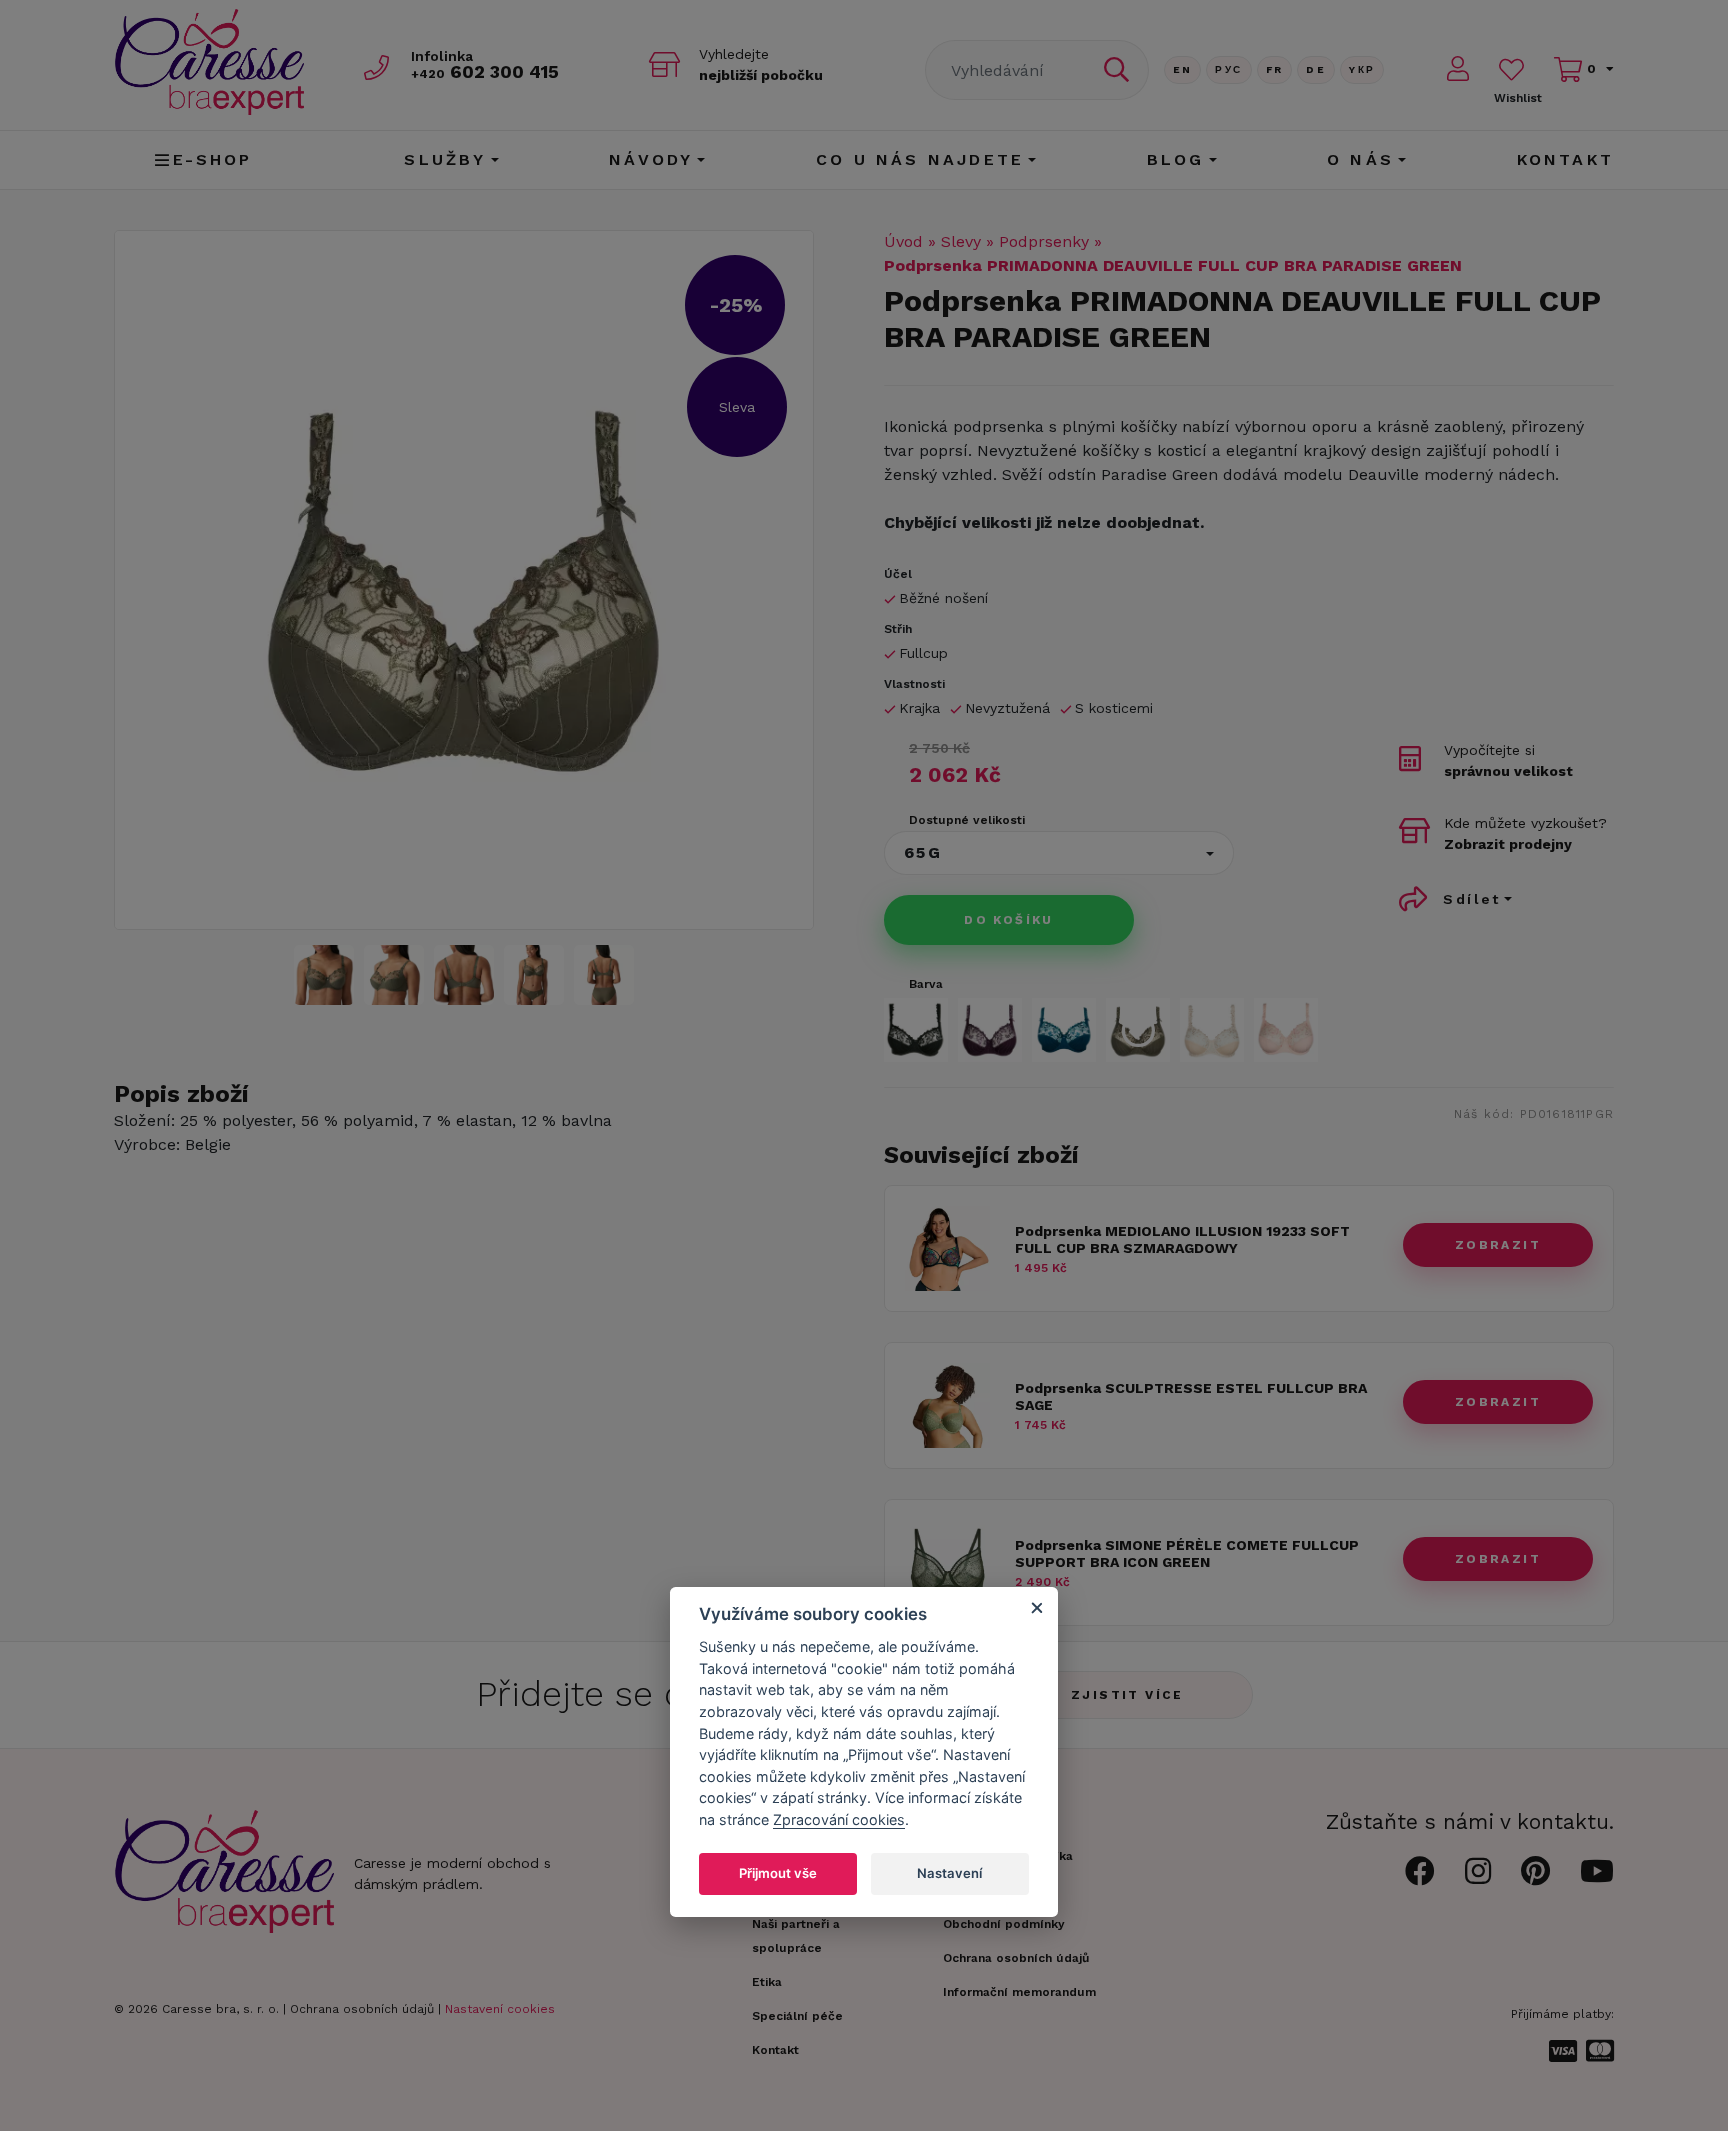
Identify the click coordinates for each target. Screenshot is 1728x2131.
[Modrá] (1064, 1030)
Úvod (903, 241)
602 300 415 (485, 71)
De (1316, 69)
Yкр (1362, 69)
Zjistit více (1127, 1695)
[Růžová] (1286, 1030)
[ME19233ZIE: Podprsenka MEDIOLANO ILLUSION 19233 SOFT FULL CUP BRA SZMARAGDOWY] (947, 1285)
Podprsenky (1044, 241)
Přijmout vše (778, 1874)
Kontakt (1565, 159)
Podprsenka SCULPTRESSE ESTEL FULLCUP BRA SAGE (1191, 1396)
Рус (1228, 69)
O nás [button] (1360, 159)
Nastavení (949, 1874)
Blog (1176, 159)
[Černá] (916, 1030)
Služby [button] (445, 159)
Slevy (961, 241)
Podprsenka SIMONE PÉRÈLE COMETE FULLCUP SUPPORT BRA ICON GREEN (1187, 1553)
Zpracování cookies (839, 1820)
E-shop (213, 159)
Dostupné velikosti (967, 820)
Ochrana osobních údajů (362, 2009)
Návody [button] (651, 159)
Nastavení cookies (500, 2009)
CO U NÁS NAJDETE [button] (920, 159)
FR (1275, 69)
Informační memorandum (1019, 1992)
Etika (767, 1982)
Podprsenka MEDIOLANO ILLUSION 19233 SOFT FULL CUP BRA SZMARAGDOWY (1182, 1239)
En (1183, 69)
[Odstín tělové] (1212, 1030)
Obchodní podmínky (1004, 1924)
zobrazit (1498, 1245)
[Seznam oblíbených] (1511, 69)
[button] (1059, 853)
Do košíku (1009, 920)
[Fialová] (990, 1030)
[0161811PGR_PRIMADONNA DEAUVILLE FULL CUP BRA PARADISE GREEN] (464, 580)
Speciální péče (797, 2016)
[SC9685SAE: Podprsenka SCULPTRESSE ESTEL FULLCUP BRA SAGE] (947, 1442)
